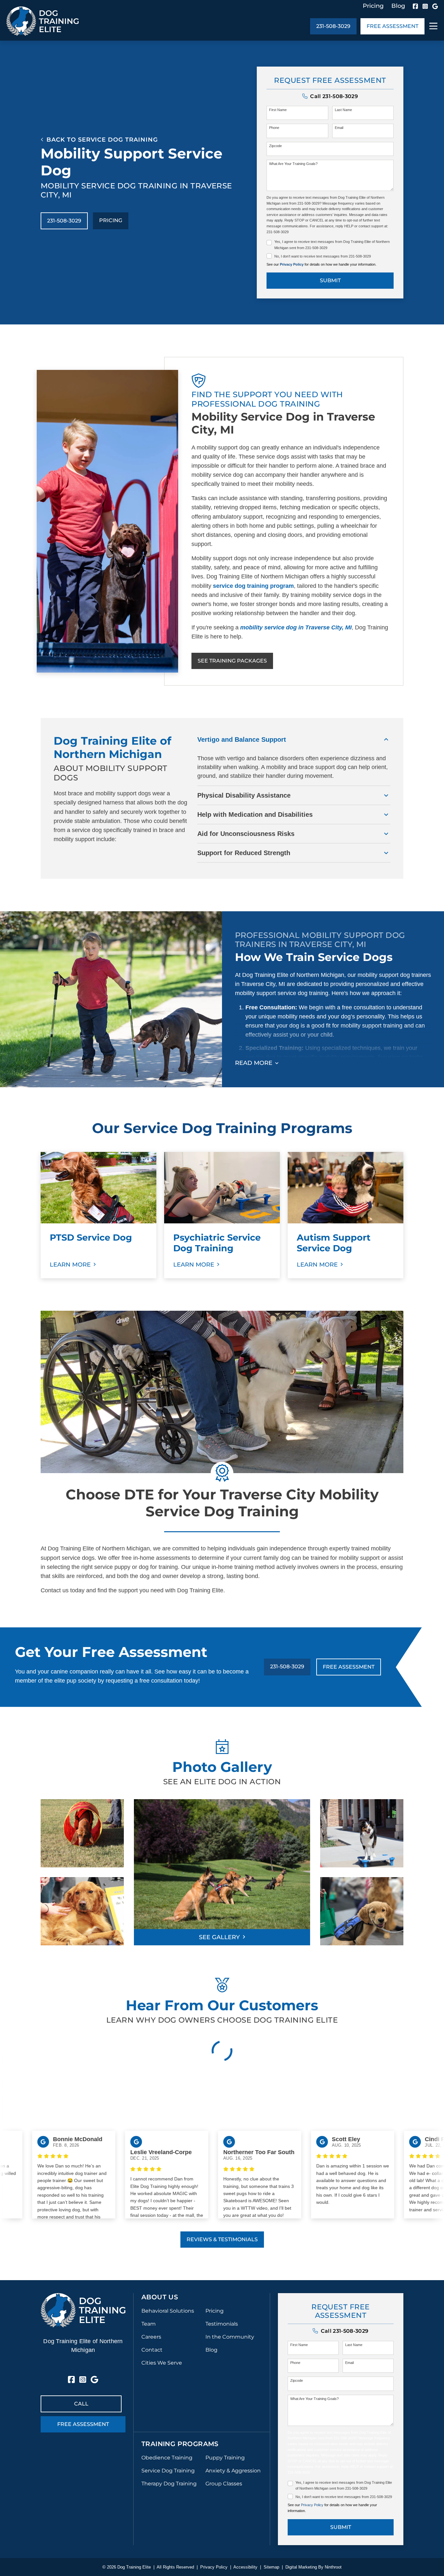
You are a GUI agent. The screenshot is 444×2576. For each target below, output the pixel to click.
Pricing (373, 6)
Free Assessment (392, 26)
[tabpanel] (98, 1215)
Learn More (70, 1265)
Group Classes (224, 2484)
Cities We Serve (162, 2363)
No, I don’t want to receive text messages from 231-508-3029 (323, 256)
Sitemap (271, 2567)
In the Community (230, 2337)
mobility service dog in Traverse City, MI (296, 627)
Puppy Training (225, 2458)
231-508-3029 (333, 26)
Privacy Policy (292, 264)
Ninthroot (333, 2567)
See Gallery (219, 1937)
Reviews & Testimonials (222, 2239)
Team (149, 2324)
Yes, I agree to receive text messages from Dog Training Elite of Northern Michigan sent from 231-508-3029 (332, 245)
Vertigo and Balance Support (242, 739)
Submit (330, 280)
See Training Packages (232, 661)
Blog (398, 6)
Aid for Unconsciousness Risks (246, 834)
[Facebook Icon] (415, 6)
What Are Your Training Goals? (293, 164)
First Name (278, 110)
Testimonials (222, 2324)
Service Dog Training (168, 2471)
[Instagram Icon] (425, 6)
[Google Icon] (435, 6)
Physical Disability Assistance (244, 795)
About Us (160, 2297)
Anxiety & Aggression (233, 2471)
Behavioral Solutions (168, 2311)
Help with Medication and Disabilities (255, 814)
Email (339, 128)
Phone (274, 128)
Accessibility (245, 2567)
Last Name (343, 110)
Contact (152, 2350)
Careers (151, 2337)
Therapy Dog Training (169, 2484)
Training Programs (180, 2444)
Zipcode (275, 146)
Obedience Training (167, 2458)
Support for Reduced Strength (244, 853)
